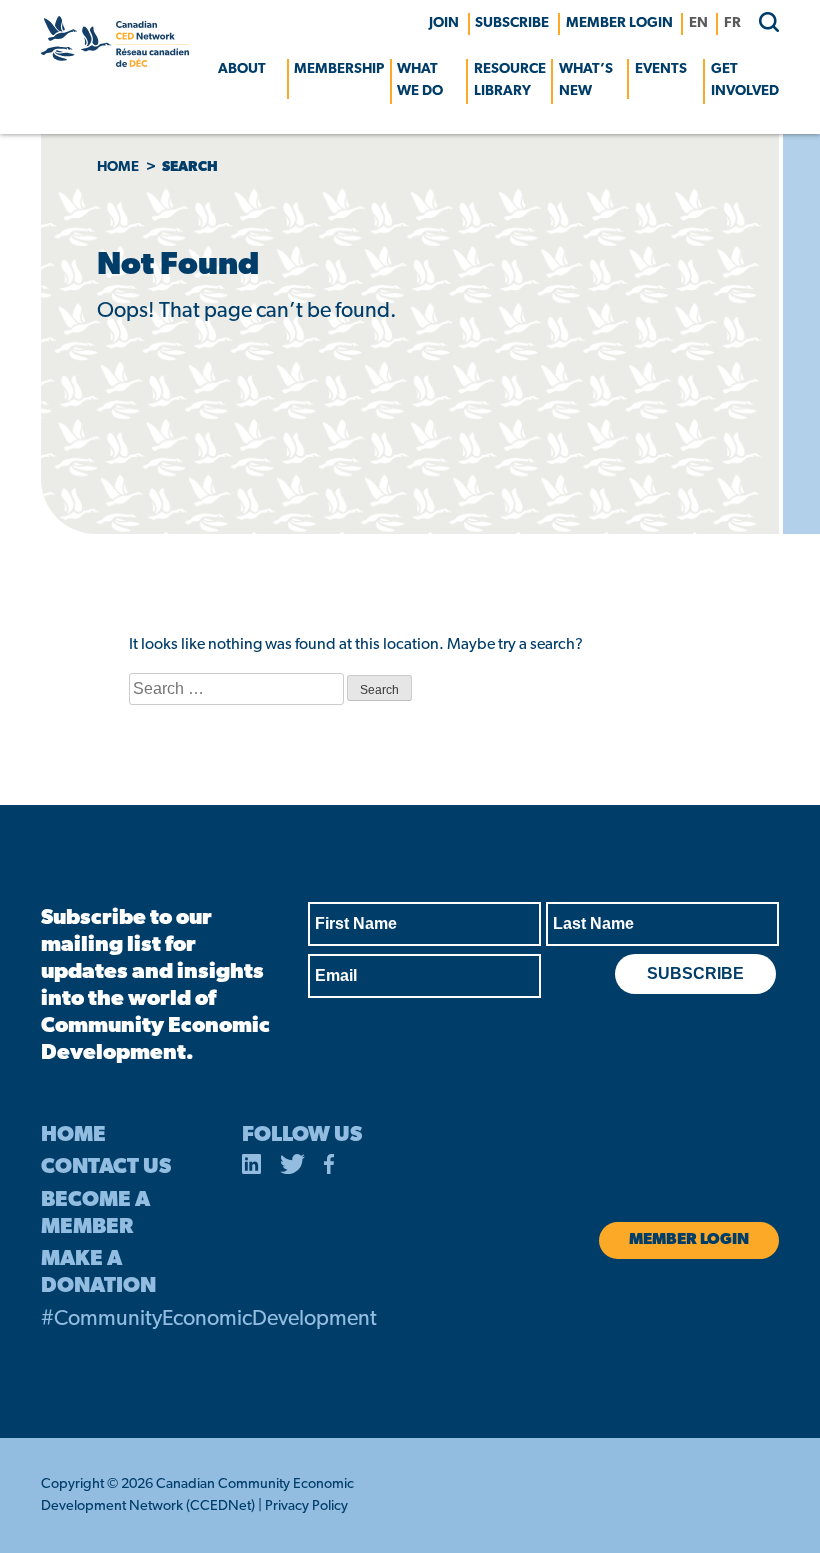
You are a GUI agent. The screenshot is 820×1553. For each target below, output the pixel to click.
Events (661, 69)
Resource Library (510, 80)
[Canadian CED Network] (115, 63)
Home (118, 167)
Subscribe (512, 23)
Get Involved (745, 80)
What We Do (420, 80)
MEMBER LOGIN (619, 23)
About (242, 69)
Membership (339, 69)
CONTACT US (106, 1167)
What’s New (586, 80)
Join (444, 23)
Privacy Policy (306, 1506)
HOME (73, 1135)
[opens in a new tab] (252, 1168)
